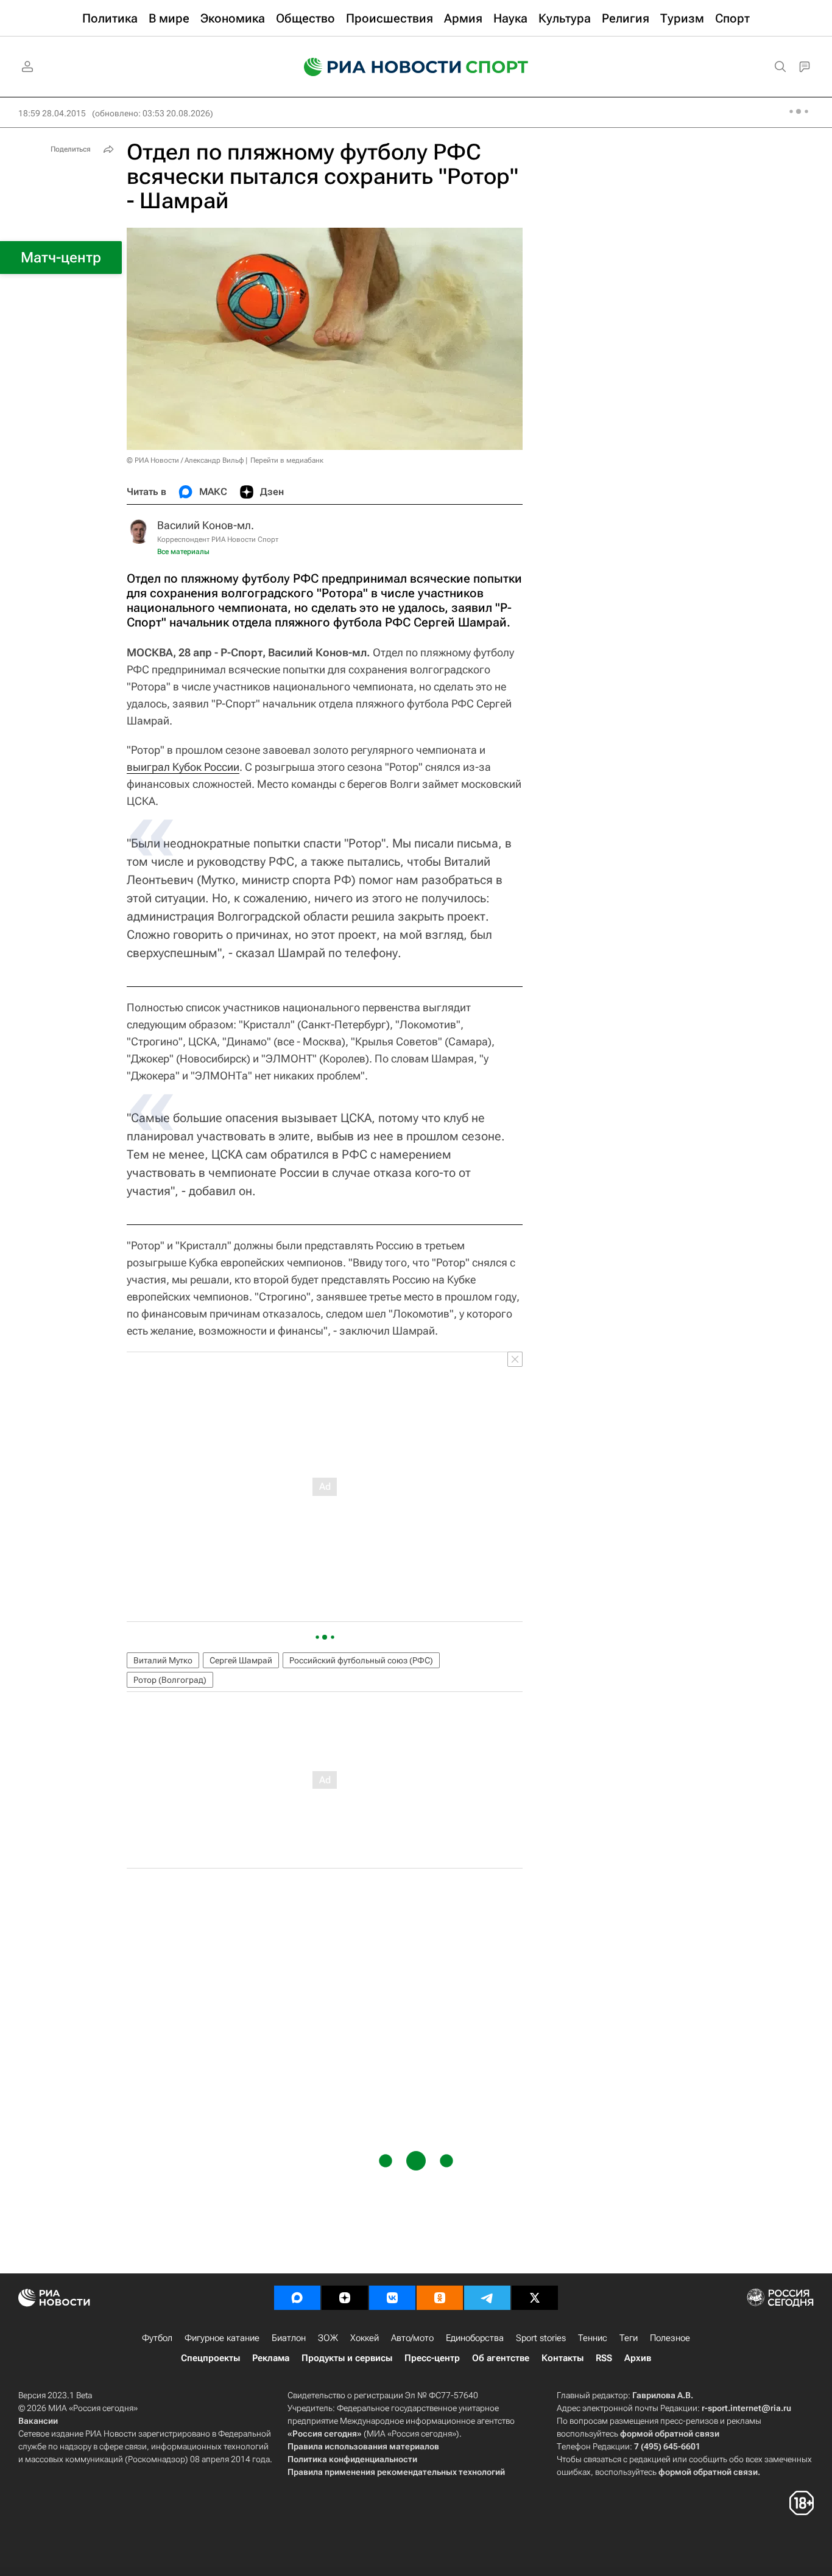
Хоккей (365, 2338)
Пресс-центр (432, 2358)
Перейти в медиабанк (287, 460)
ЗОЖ (328, 2338)
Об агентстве (501, 2358)
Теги (629, 2338)
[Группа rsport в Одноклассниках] (440, 2298)
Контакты (562, 2358)
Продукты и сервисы (347, 2358)
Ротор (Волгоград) (170, 1680)
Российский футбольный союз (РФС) (361, 1660)
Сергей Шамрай (241, 1660)
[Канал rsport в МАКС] (297, 2298)
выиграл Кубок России (183, 767)
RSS (604, 2358)
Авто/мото (412, 2338)
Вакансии (38, 2421)
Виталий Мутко (163, 1660)
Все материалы (183, 552)
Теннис (593, 2338)
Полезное (670, 2338)
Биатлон (289, 2338)
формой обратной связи (670, 2434)
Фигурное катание (222, 2338)
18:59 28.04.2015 (52, 113)
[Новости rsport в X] (535, 2298)
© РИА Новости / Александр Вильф (185, 460)
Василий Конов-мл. (206, 525)
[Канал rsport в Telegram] (487, 2298)
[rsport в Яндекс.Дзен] (345, 2298)
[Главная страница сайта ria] (375, 67)
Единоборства (475, 2338)
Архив (638, 2358)
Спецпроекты (210, 2358)
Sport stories (541, 2338)
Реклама (271, 2358)
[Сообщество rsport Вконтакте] (392, 2298)
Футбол (157, 2338)
